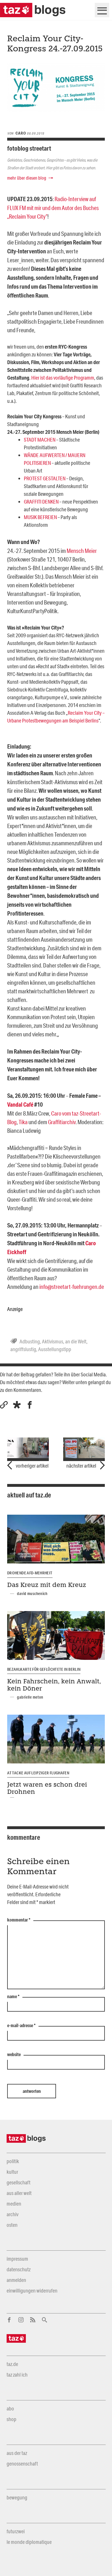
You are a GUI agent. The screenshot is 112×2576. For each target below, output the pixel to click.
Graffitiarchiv (62, 1122)
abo (10, 2408)
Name (13, 1997)
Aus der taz (17, 2453)
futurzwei (16, 2531)
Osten (12, 2225)
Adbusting (30, 1341)
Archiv (12, 2214)
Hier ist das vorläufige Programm (63, 378)
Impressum (17, 2259)
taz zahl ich (17, 2375)
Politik (13, 2161)
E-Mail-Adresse (21, 2026)
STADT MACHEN (40, 440)
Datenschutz (19, 2269)
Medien (14, 2204)
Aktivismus (53, 1341)
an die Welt (76, 1341)
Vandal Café (20, 1105)
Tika (23, 1122)
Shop (11, 2419)
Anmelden (16, 2280)
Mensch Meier (82, 551)
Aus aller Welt (19, 2193)
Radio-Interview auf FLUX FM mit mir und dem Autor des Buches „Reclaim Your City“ (53, 208)
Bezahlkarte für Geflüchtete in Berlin (44, 1669)
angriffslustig (23, 1349)
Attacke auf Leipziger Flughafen (38, 1773)
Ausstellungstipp (55, 1349)
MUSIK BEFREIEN (40, 517)
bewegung (17, 2497)
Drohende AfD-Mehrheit (30, 1573)
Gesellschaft (19, 2182)
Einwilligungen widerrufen (32, 2291)
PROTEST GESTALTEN (45, 478)
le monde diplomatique (29, 2542)
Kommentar (19, 1920)
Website (14, 2055)
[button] (17, 1405)
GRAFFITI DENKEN (41, 502)
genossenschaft (22, 2464)
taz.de (12, 2364)
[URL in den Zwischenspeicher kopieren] (4, 1405)
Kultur (12, 2172)
